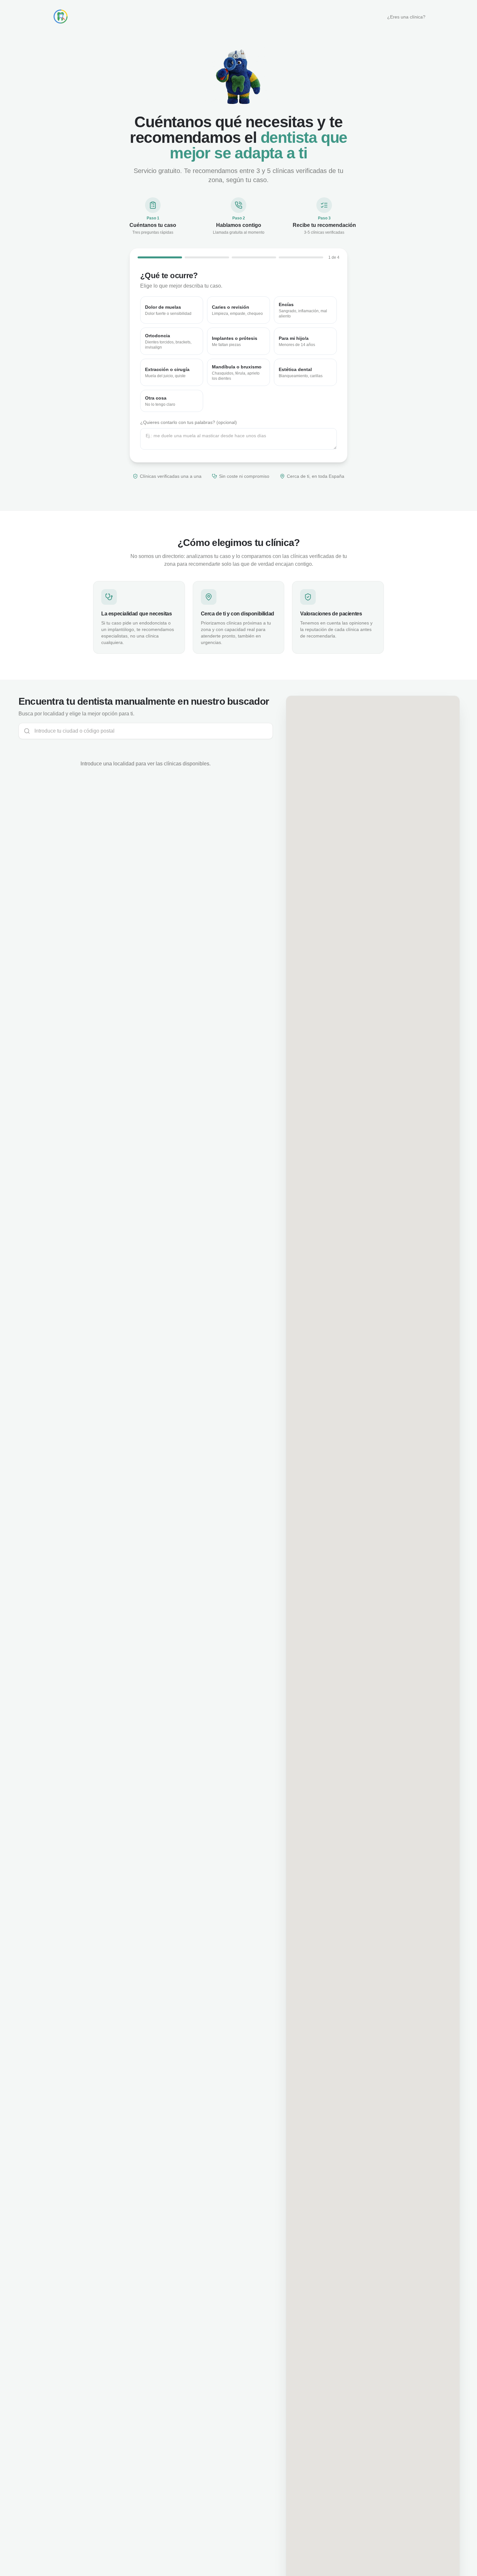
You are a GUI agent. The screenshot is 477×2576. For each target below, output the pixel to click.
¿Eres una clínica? (406, 17)
